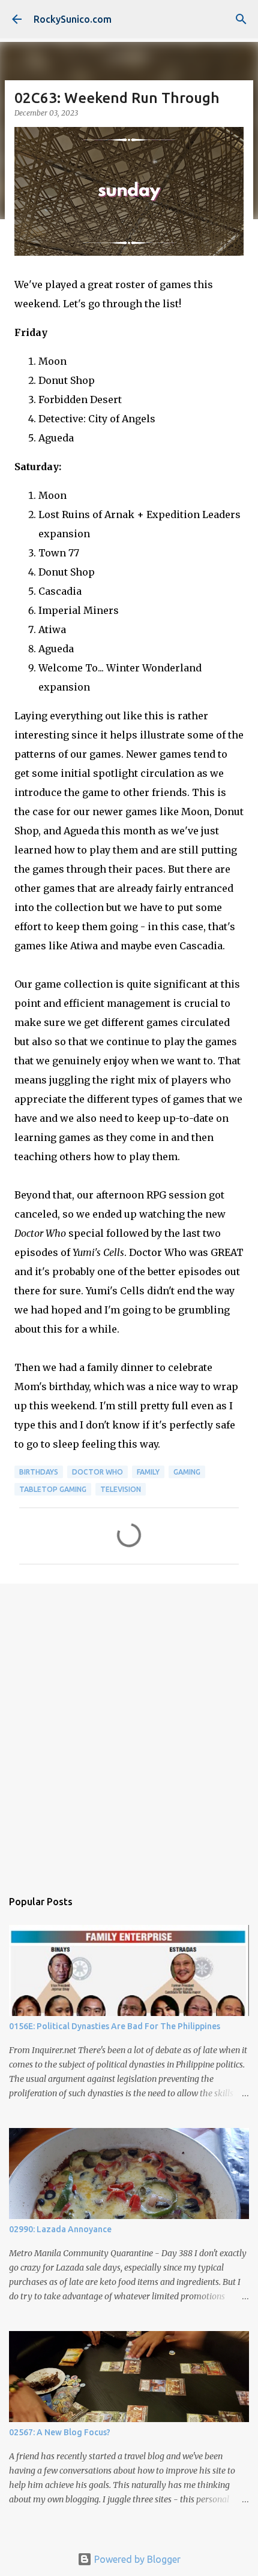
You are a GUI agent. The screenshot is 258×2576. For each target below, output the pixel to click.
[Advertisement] (129, 1730)
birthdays (39, 1472)
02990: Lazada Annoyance (60, 2229)
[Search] (241, 19)
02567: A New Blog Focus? (60, 2432)
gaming (187, 1472)
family (148, 1472)
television (121, 1489)
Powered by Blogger (136, 2559)
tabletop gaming (53, 1489)
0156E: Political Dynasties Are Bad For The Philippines (115, 2026)
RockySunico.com (73, 19)
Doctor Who (97, 1472)
